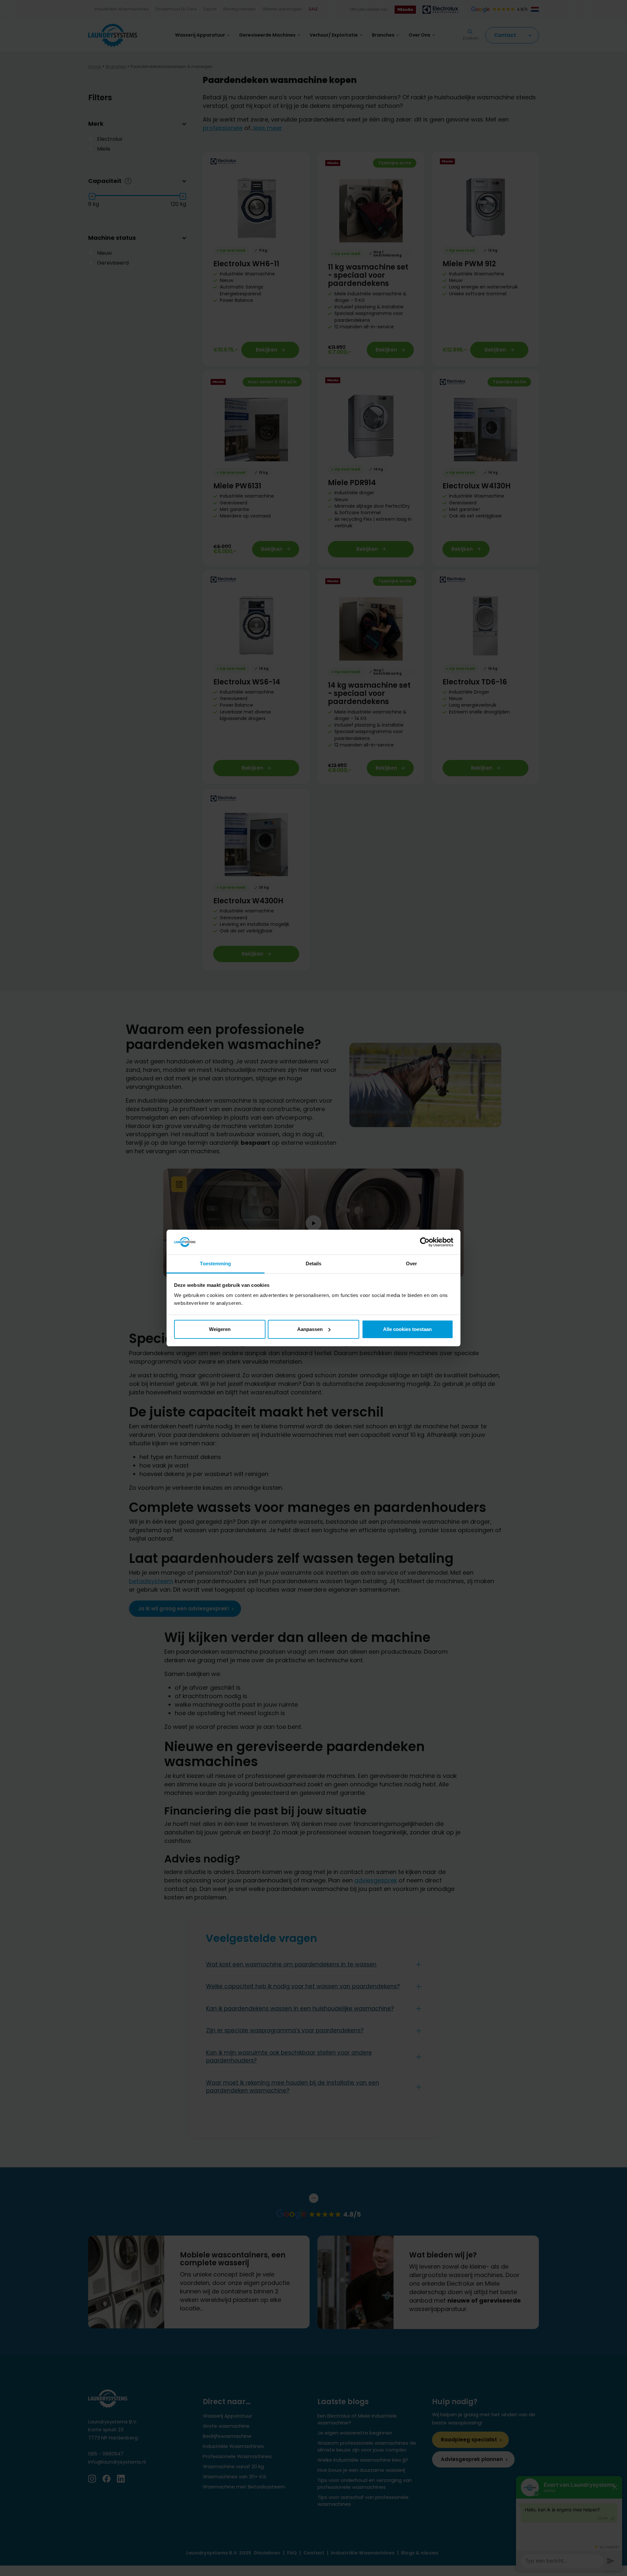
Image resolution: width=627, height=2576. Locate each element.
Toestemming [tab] (215, 1263)
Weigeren (220, 1329)
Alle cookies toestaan (407, 1329)
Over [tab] (411, 1263)
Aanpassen (310, 1329)
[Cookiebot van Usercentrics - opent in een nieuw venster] (425, 1242)
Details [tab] (314, 1263)
